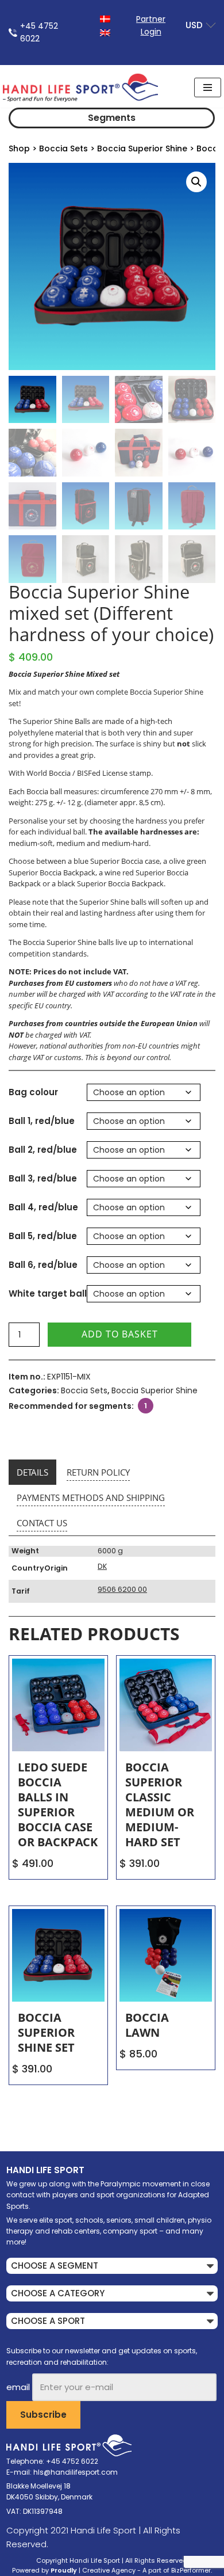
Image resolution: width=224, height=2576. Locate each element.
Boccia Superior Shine (142, 148)
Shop (19, 148)
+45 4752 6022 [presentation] (39, 32)
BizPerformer (191, 2570)
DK (102, 1566)
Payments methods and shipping (91, 1497)
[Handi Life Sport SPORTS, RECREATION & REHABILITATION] (80, 87)
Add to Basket (120, 1334)
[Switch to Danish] (105, 18)
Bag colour (33, 1092)
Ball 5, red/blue (43, 1236)
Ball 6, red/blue (43, 1265)
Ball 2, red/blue (43, 1150)
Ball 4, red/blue (43, 1207)
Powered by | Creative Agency (74, 2570)
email (18, 2387)
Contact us (42, 1523)
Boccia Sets (63, 148)
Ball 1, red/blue (42, 1121)
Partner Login (151, 25)
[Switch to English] (105, 32)
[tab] (32, 1472)
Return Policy (98, 1472)
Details (32, 1472)
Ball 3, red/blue (43, 1178)
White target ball (48, 1293)
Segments (112, 118)
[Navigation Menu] (208, 87)
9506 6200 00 (122, 1589)
